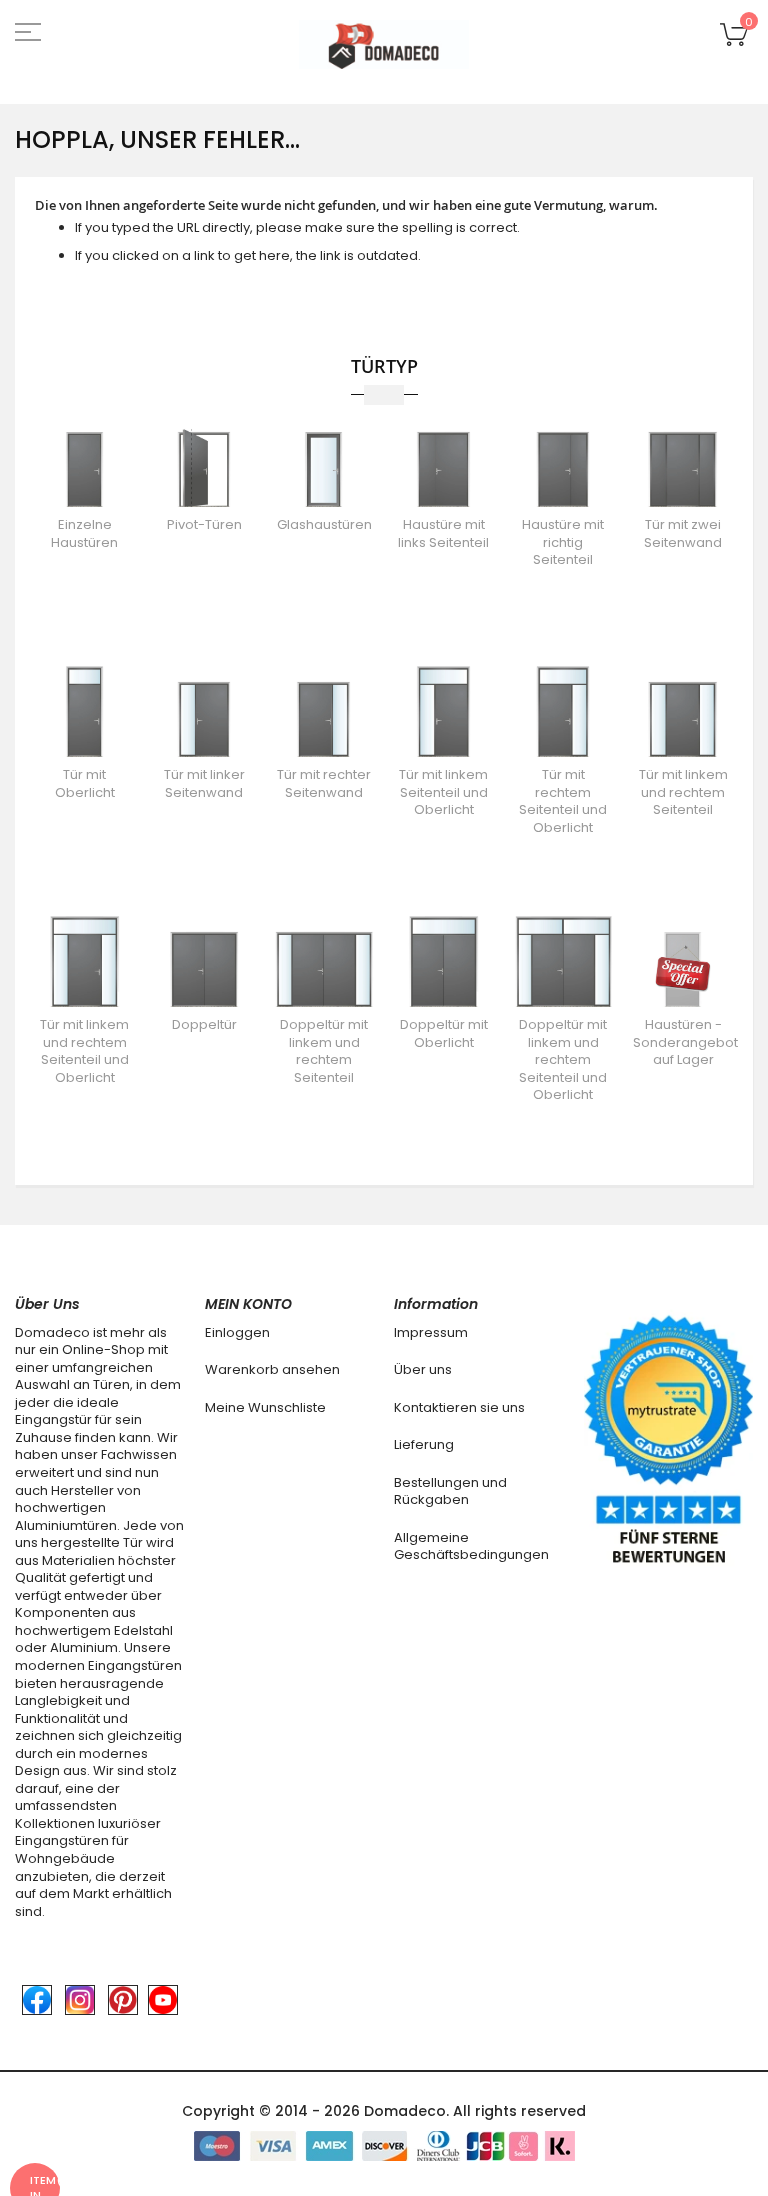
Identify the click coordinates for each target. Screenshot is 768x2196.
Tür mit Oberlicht (85, 783)
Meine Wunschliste (265, 1407)
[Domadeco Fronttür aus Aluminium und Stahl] (384, 44)
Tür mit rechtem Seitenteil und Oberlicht (563, 801)
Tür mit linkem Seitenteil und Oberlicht (443, 792)
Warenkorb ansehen (272, 1369)
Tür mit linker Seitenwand (204, 783)
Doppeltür (204, 1024)
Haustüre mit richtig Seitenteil (563, 542)
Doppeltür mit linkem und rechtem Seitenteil (324, 1051)
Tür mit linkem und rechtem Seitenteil (683, 792)
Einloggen (237, 1332)
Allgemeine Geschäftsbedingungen (471, 1546)
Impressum (431, 1332)
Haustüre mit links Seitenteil (443, 533)
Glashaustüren (324, 524)
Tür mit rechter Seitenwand (324, 783)
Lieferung (424, 1444)
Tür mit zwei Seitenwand (683, 533)
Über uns (423, 1369)
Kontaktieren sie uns (459, 1407)
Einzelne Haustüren (84, 533)
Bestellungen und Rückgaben (450, 1491)
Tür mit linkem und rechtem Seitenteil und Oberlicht (84, 1051)
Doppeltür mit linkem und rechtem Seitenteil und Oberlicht (563, 1059)
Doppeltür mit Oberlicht (444, 1033)
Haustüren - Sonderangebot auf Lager (685, 1042)
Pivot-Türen (204, 524)
